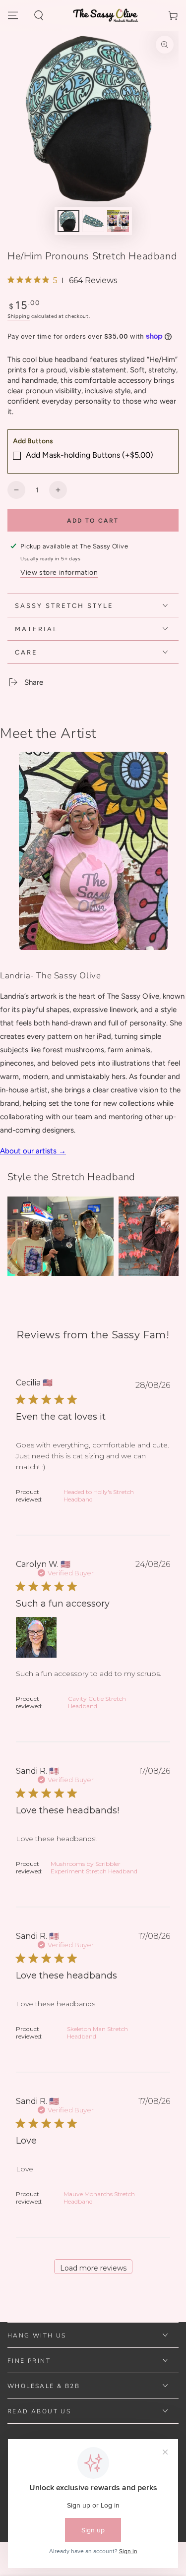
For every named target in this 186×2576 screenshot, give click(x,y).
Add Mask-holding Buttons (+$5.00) (90, 455)
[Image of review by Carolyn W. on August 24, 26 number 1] (36, 1637)
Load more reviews (93, 2268)
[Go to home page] (106, 15)
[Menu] (13, 15)
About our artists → (33, 1151)
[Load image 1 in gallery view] (68, 221)
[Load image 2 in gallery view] (93, 221)
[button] (39, 15)
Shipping (19, 316)
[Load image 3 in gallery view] (118, 221)
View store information (59, 572)
